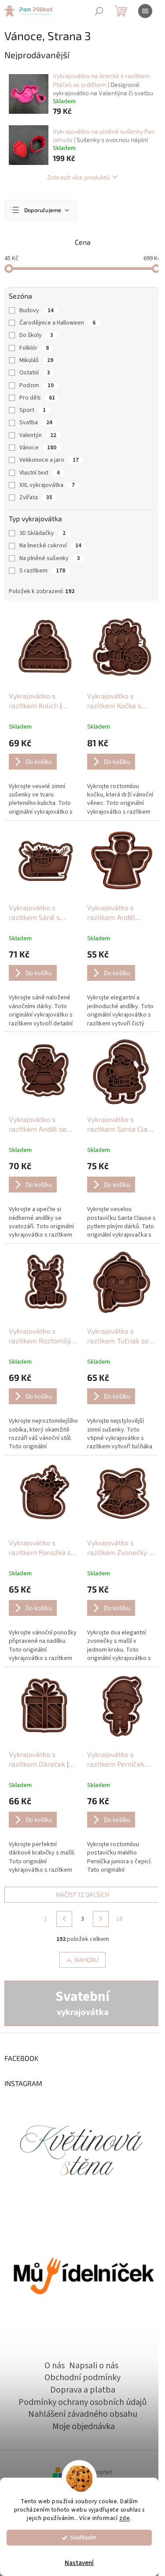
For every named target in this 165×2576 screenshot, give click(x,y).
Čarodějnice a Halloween (57, 323)
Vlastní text (40, 473)
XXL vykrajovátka (47, 485)
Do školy (36, 335)
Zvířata (36, 497)
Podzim (37, 385)
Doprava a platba (83, 2390)
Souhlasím (83, 2537)
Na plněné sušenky (50, 558)
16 (119, 1919)
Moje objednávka (84, 2426)
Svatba (36, 422)
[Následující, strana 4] (101, 1919)
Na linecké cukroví (50, 546)
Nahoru (86, 1960)
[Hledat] (99, 11)
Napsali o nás (94, 2366)
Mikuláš (36, 360)
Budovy (37, 310)
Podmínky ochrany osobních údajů (82, 2402)
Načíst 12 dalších (82, 1894)
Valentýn (38, 435)
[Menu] (145, 11)
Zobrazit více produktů (78, 177)
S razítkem (42, 571)
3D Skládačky (42, 533)
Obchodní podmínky (82, 2378)
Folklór (34, 348)
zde (125, 2518)
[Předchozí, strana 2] (64, 1919)
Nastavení (79, 2563)
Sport (33, 410)
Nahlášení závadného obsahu (83, 2414)
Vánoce (38, 448)
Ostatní (35, 373)
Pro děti (37, 398)
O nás (55, 2366)
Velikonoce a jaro (49, 460)
